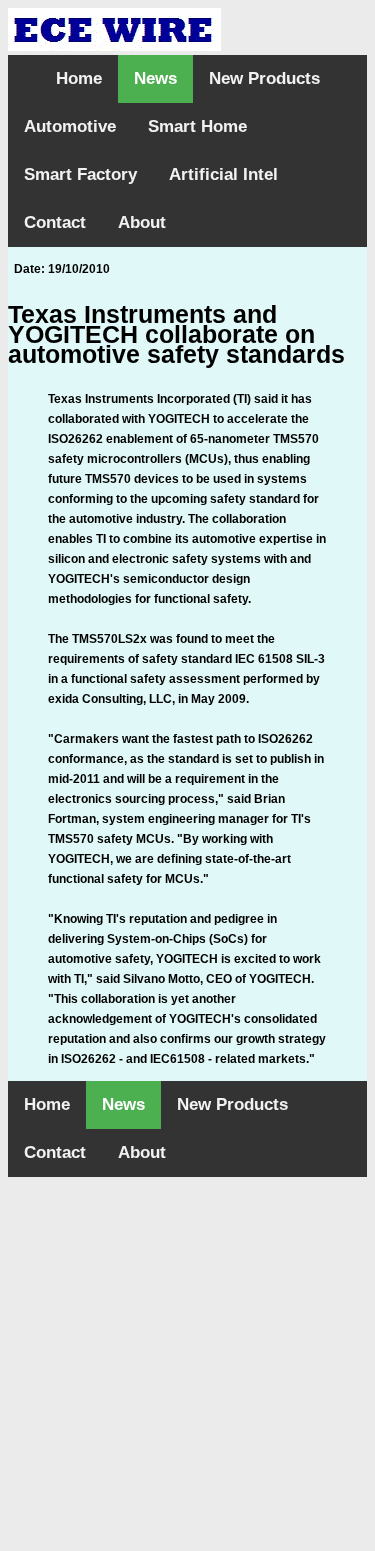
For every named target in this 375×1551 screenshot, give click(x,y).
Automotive (70, 126)
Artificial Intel (223, 174)
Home (79, 78)
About (142, 222)
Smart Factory (80, 174)
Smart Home (197, 126)
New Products (264, 78)
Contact (55, 222)
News (155, 78)
